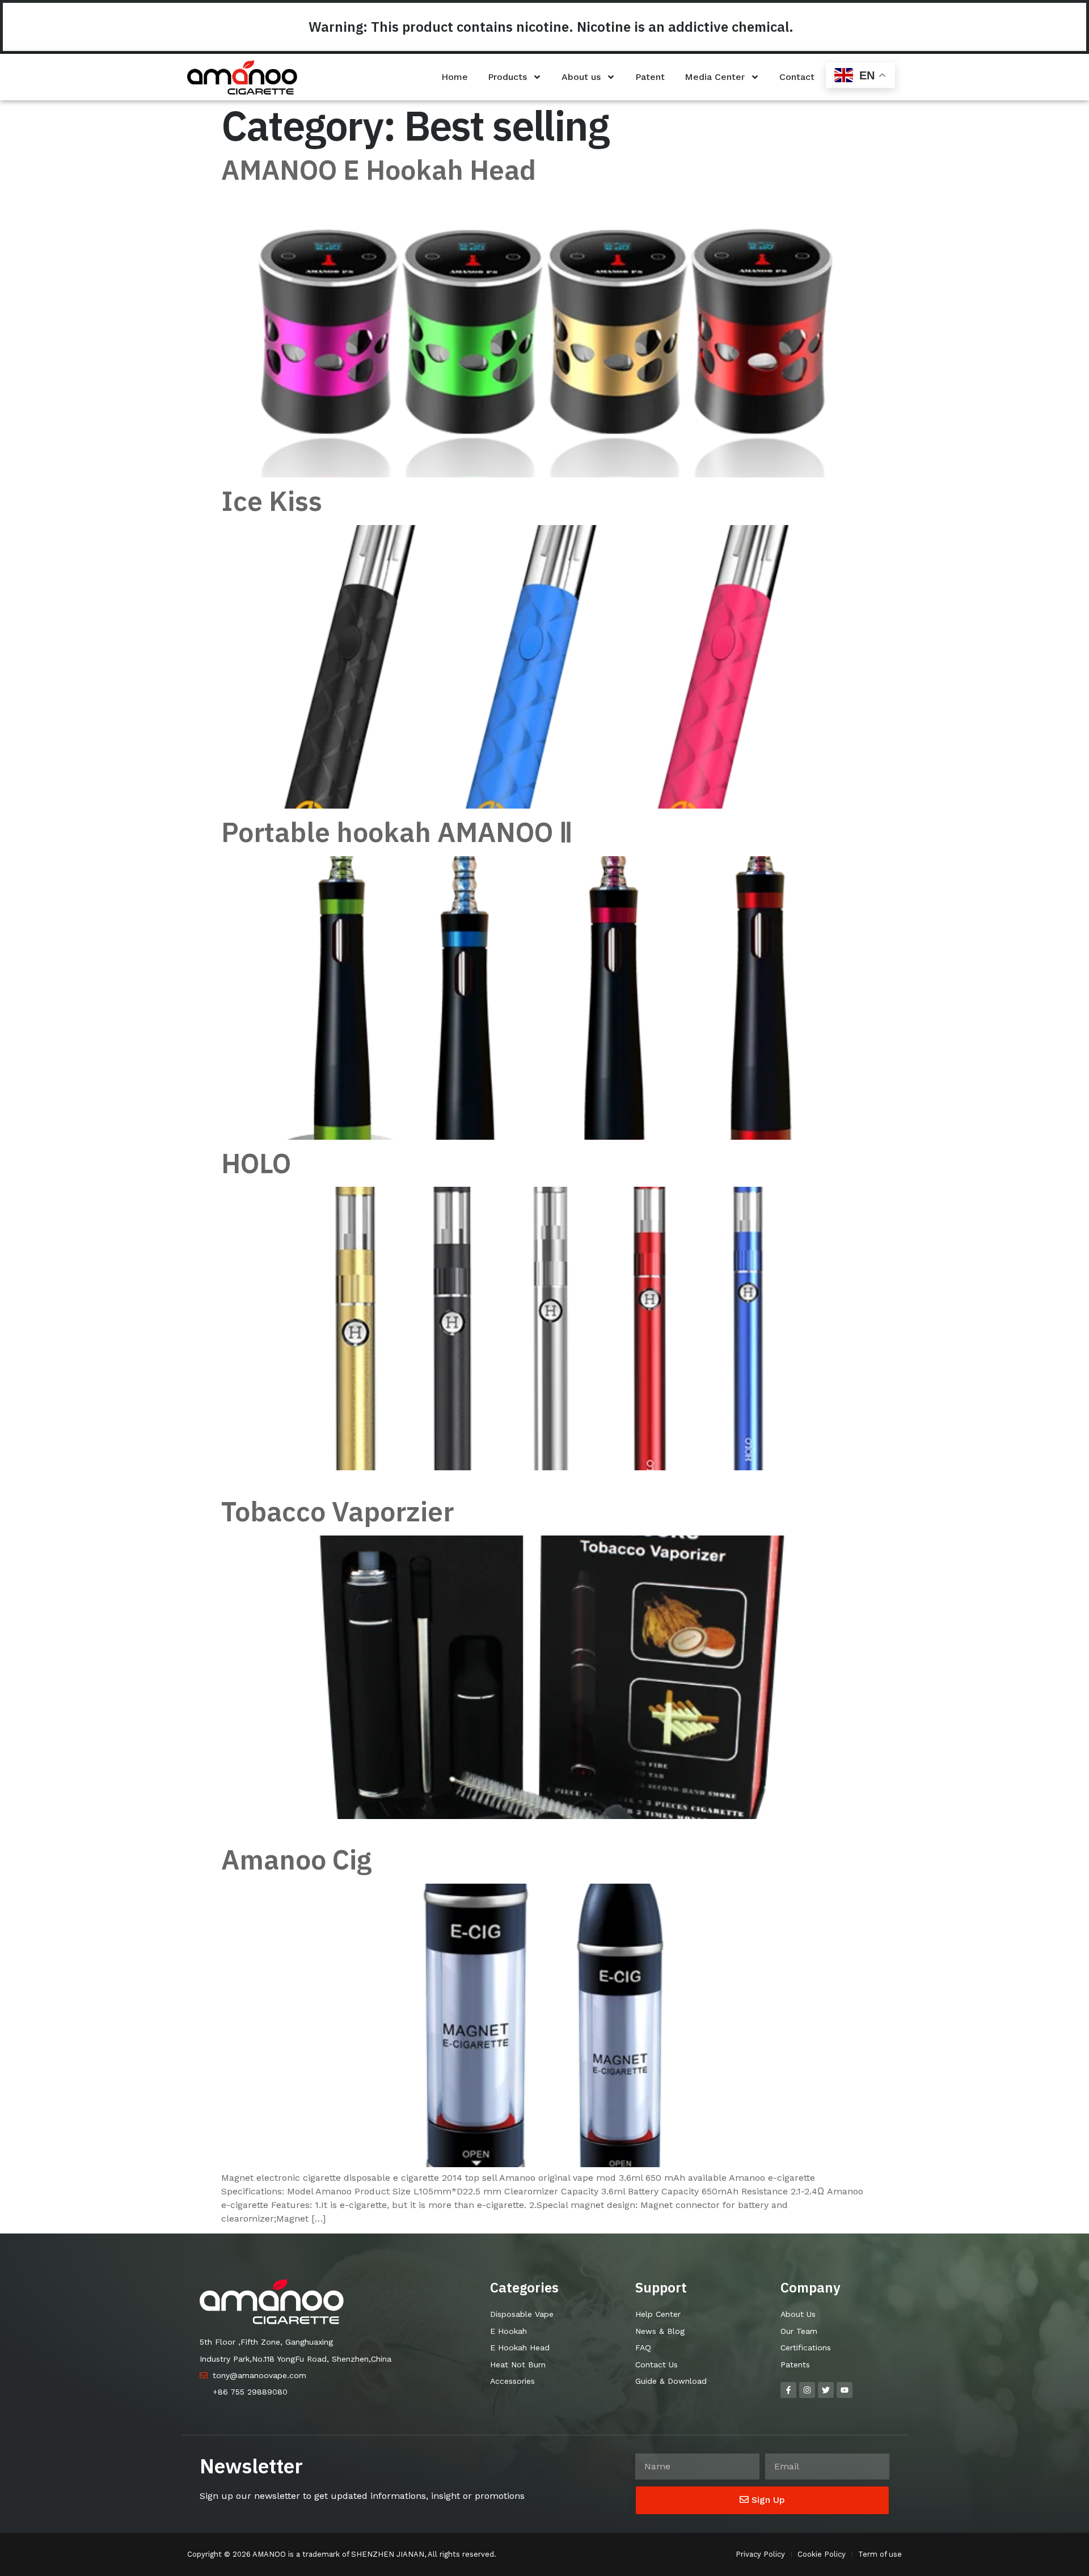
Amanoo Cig (296, 1859)
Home (455, 77)
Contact (797, 77)
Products (507, 77)
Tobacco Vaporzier (337, 1511)
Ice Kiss (272, 501)
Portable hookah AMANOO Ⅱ (397, 832)
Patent (650, 77)
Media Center (715, 77)
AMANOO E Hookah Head (379, 170)
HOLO (256, 1163)
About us (581, 77)
